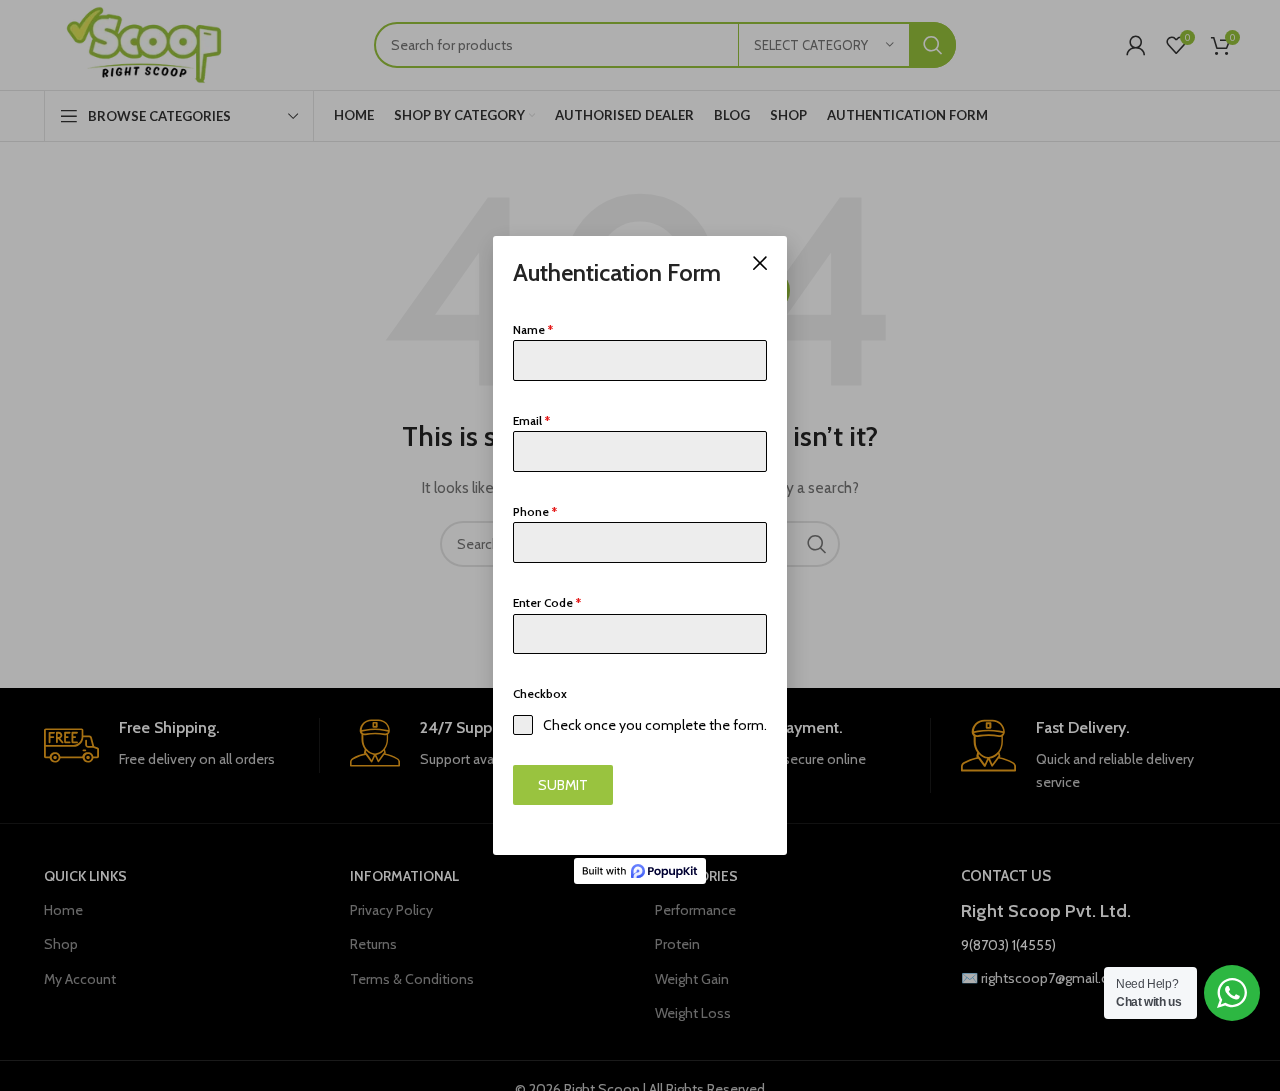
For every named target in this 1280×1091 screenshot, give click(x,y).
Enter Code (547, 602)
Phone (535, 511)
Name (533, 329)
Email (531, 420)
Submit (563, 785)
